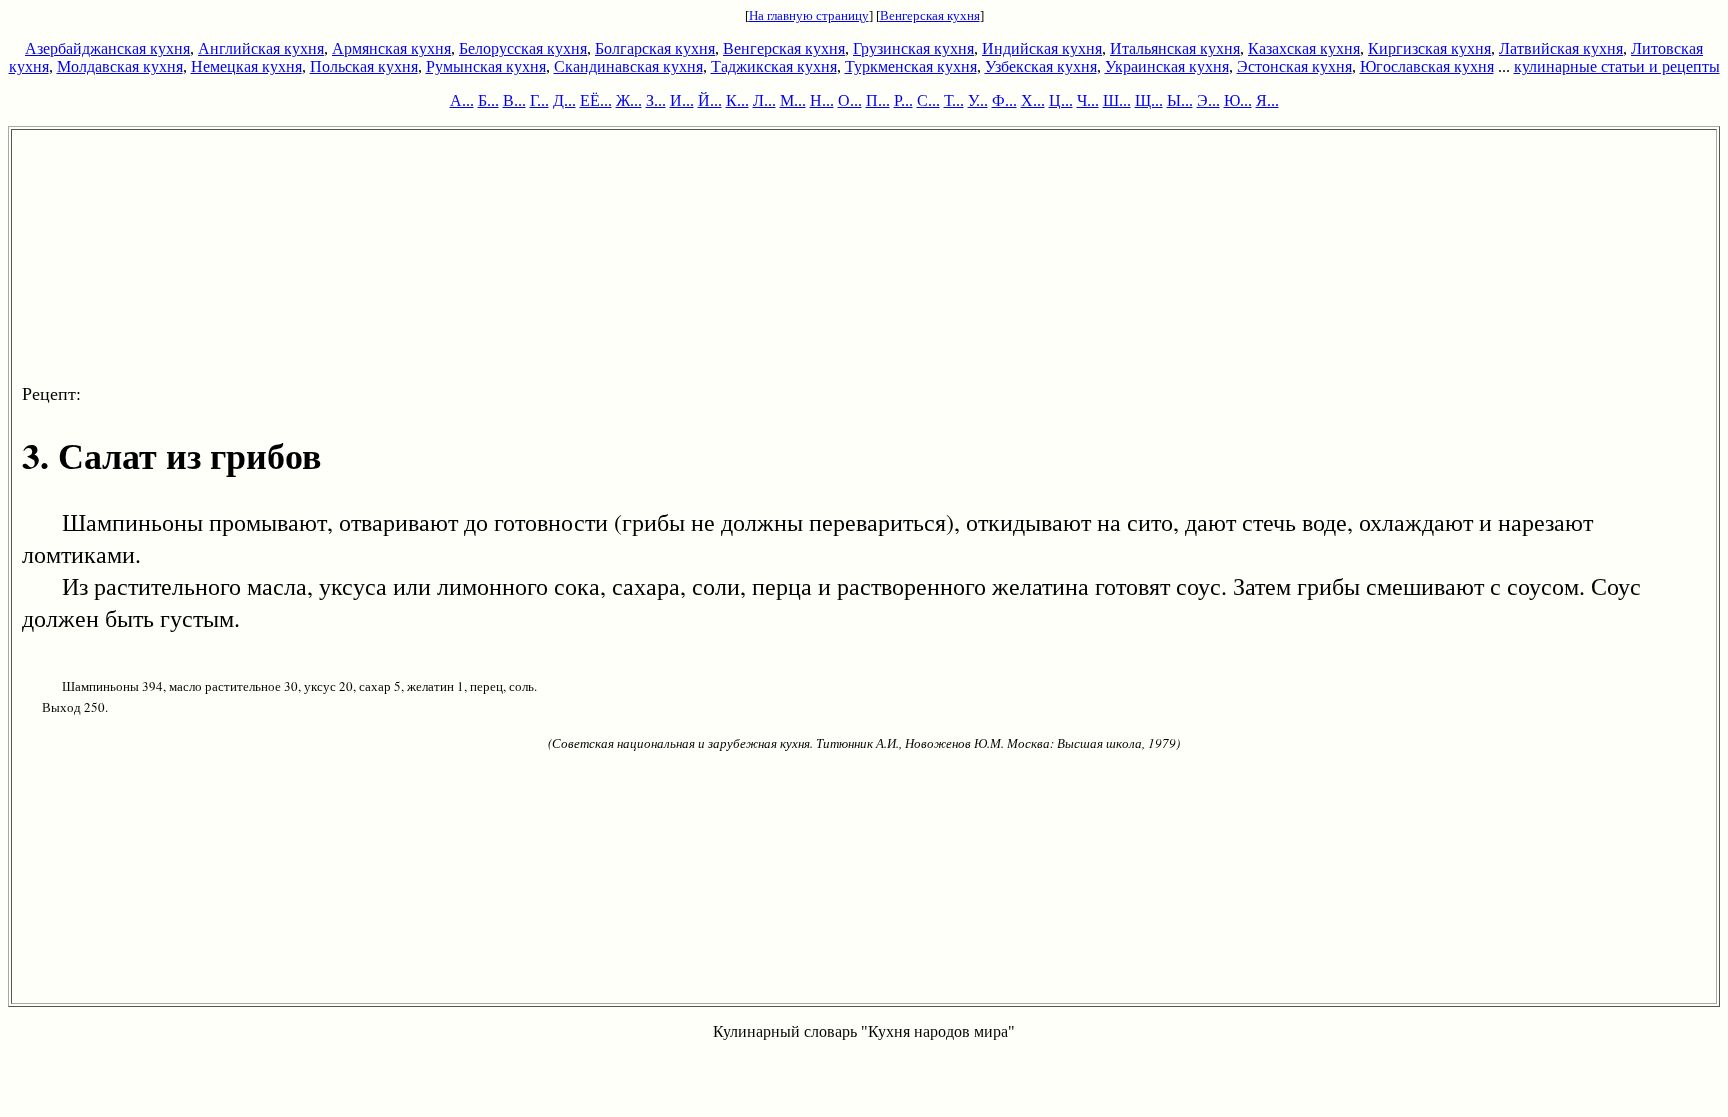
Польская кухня (364, 66)
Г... (539, 100)
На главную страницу (809, 15)
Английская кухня (261, 48)
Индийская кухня (1042, 48)
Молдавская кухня (120, 66)
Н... (822, 100)
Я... (1267, 100)
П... (878, 100)
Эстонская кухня (1294, 66)
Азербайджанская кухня (107, 48)
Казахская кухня (1304, 48)
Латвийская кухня (1561, 48)
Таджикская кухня (774, 66)
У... (978, 100)
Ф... (1004, 100)
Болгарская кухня (655, 48)
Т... (954, 100)
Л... (764, 100)
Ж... (629, 100)
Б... (488, 100)
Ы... (1180, 100)
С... (928, 100)
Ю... (1238, 100)
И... (682, 100)
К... (737, 100)
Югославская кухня (1427, 66)
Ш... (1117, 100)
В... (514, 100)
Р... (903, 100)
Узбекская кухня (1041, 66)
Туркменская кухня (911, 66)
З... (656, 100)
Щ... (1149, 100)
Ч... (1088, 100)
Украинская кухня (1167, 66)
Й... (710, 100)
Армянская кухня (391, 48)
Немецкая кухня (246, 66)
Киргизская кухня (1429, 48)
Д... (564, 100)
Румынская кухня (486, 66)
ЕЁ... (596, 100)
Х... (1033, 100)
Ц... (1061, 100)
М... (793, 100)
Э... (1208, 100)
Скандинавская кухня (628, 66)
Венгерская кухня (930, 15)
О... (850, 100)
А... (462, 100)
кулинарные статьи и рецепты (1617, 66)
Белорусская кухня (523, 48)
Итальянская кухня (1175, 48)
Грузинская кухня (913, 48)
